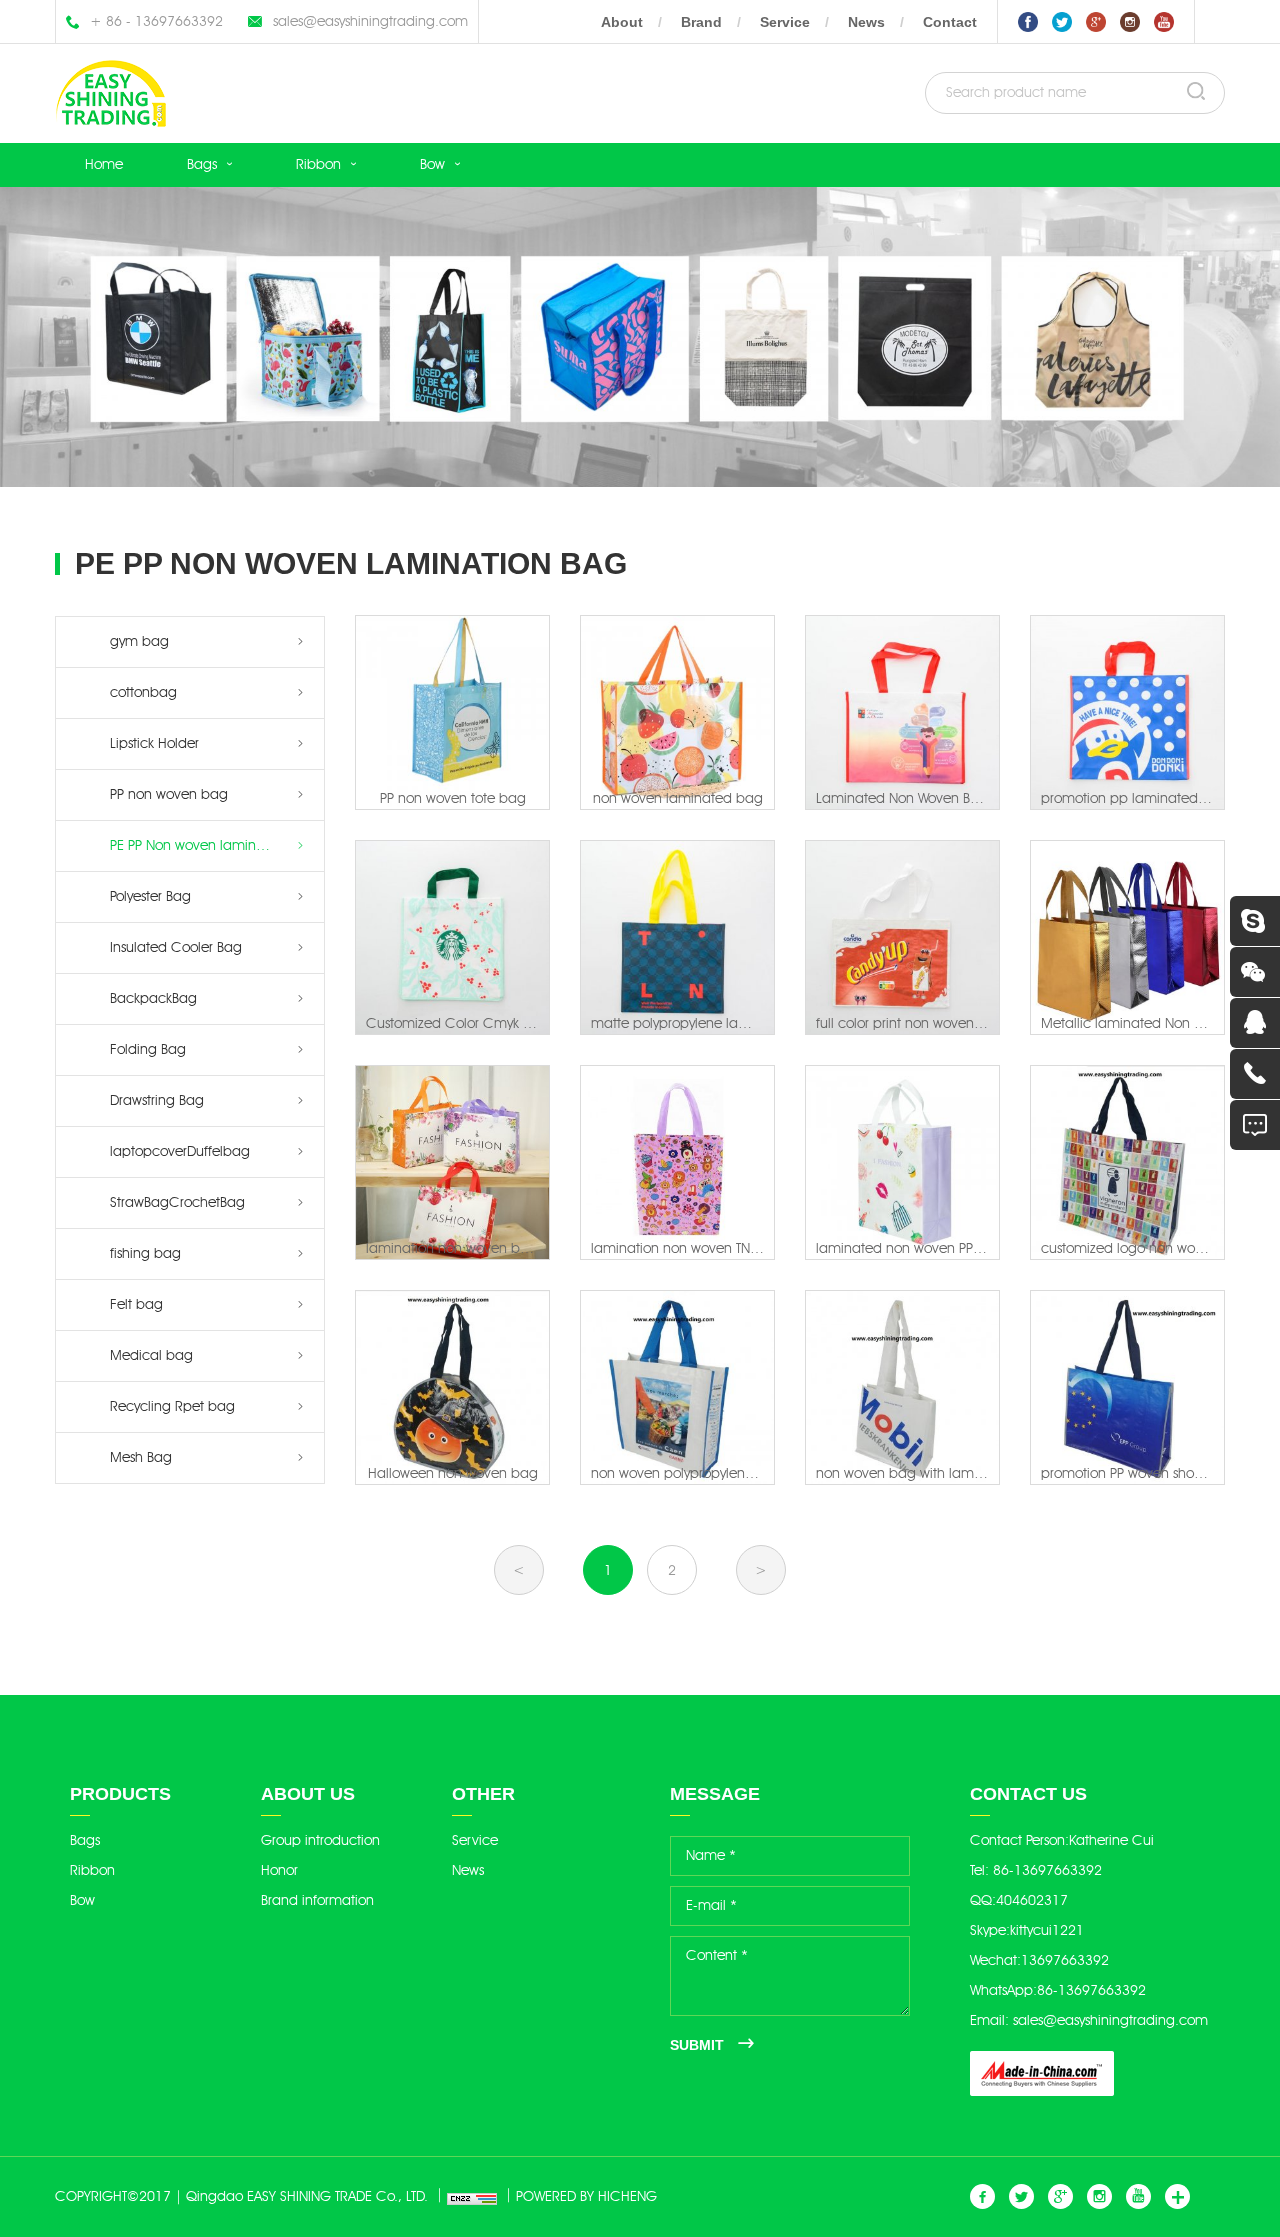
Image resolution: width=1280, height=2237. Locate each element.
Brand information (317, 1900)
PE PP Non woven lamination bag (214, 845)
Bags (202, 164)
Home (104, 164)
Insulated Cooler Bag (176, 947)
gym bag (139, 641)
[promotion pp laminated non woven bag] (1127, 712)
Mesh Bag (141, 1457)
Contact (950, 22)
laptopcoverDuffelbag (180, 1151)
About (622, 22)
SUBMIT (697, 2045)
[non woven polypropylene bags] (677, 1387)
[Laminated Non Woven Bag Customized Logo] (902, 712)
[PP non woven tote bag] (452, 712)
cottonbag (143, 692)
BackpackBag (153, 998)
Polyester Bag (150, 896)
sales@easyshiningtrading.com (370, 21)
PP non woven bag (169, 794)
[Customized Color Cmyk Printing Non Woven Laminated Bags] (452, 937)
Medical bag (151, 1355)
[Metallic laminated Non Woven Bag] (1127, 937)
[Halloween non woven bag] (452, 1387)
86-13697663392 (1047, 1870)
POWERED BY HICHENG (586, 2196)
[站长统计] (464, 2197)
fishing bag (145, 1253)
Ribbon (318, 164)
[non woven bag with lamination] (902, 1387)
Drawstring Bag (157, 1100)
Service (785, 22)
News (866, 22)
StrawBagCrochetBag (177, 1202)
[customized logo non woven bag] (1127, 1162)
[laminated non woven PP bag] (902, 1162)
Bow (432, 164)
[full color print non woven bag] (902, 937)
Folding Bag (148, 1049)
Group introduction (320, 1840)
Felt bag (136, 1304)
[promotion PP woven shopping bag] (1127, 1387)
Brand (701, 22)
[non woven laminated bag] (677, 712)
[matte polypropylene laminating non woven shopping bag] (677, 937)
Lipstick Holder (154, 743)
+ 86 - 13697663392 (156, 21)
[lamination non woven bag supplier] (452, 1162)
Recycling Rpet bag (172, 1406)
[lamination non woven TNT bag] (677, 1162)
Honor (279, 1870)
